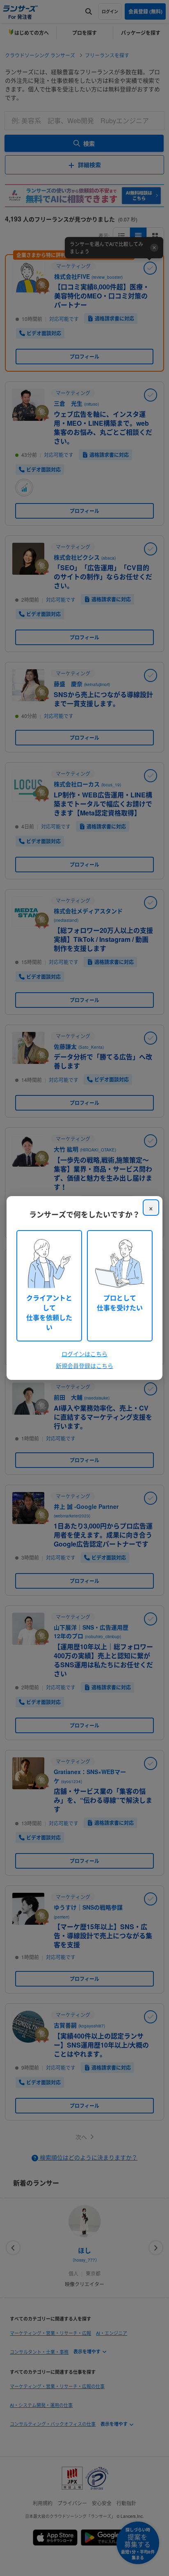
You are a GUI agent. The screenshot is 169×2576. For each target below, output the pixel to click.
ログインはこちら (84, 1354)
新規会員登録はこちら (84, 1366)
